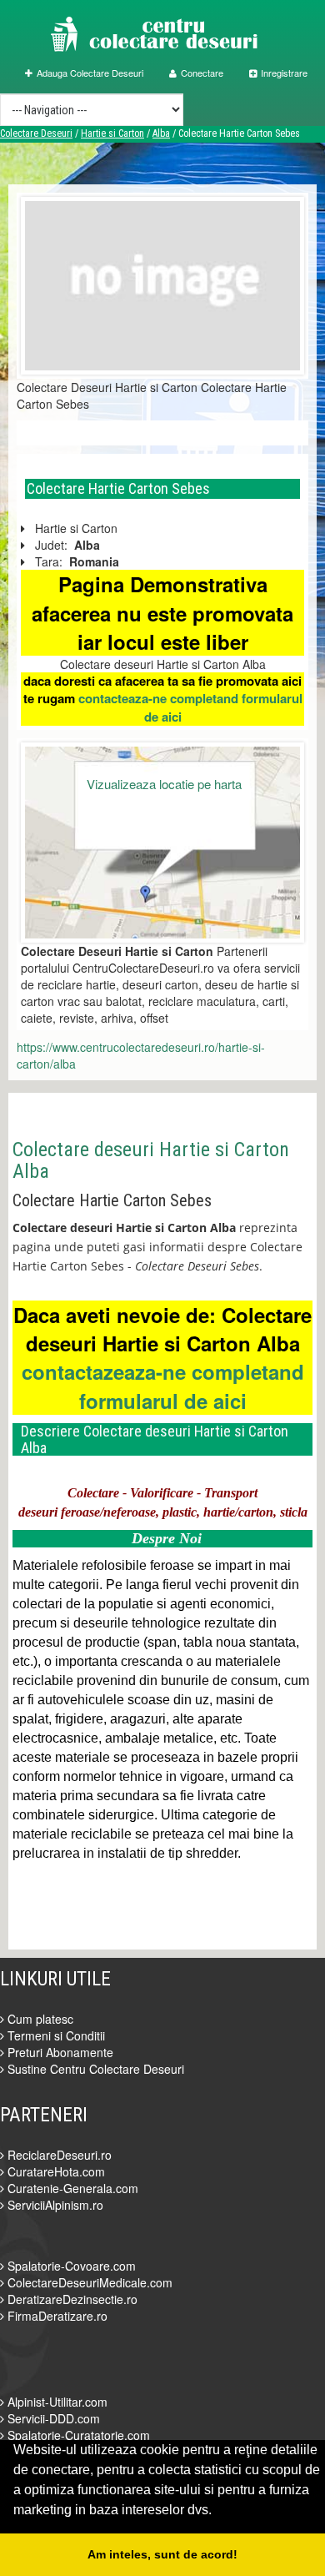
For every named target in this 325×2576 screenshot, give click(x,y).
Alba (161, 133)
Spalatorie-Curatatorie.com (77, 2435)
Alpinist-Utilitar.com (56, 2402)
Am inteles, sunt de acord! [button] (162, 2554)
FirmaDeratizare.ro (56, 2316)
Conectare (202, 73)
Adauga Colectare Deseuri (90, 73)
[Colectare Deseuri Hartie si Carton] (162, 284)
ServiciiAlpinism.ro (54, 2205)
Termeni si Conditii (55, 2035)
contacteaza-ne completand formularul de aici (190, 707)
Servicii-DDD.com (52, 2418)
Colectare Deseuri (36, 133)
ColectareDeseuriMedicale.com (88, 2282)
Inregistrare (284, 73)
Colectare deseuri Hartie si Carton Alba (151, 1160)
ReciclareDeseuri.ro (58, 2155)
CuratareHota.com (55, 2171)
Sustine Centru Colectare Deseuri (94, 2069)
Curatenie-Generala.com (71, 2188)
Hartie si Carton (112, 133)
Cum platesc (39, 2019)
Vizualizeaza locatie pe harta (164, 784)
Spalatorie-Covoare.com (70, 2266)
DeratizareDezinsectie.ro (71, 2299)
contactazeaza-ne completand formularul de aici (163, 1386)
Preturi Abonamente (59, 2052)
